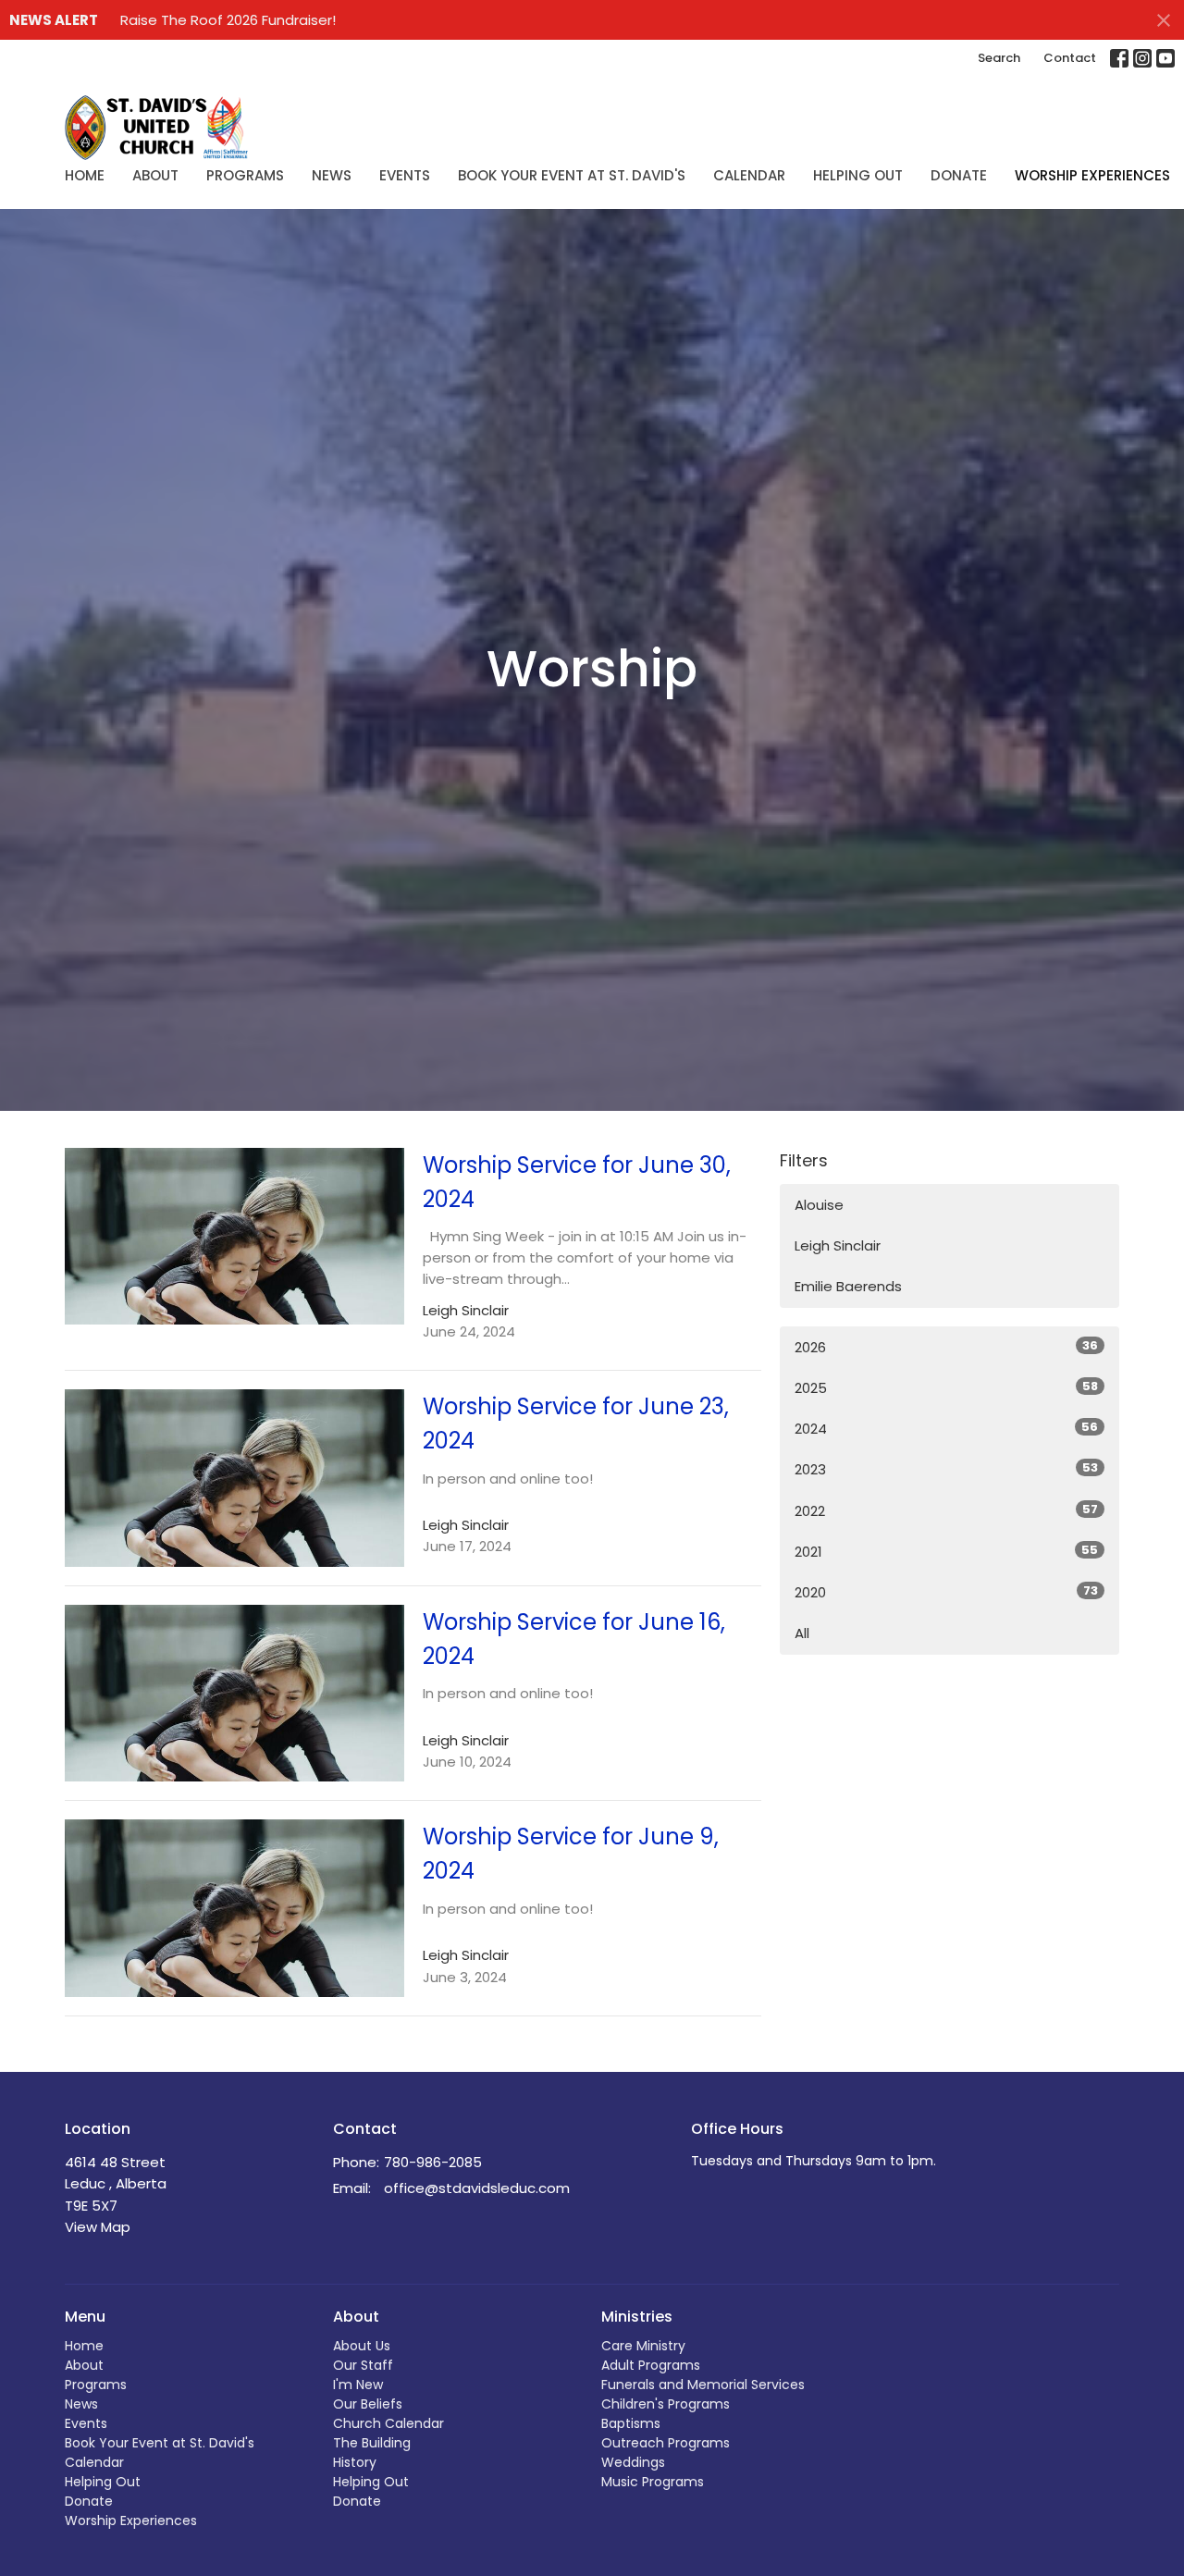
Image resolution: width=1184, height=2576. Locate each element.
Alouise (819, 1205)
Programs (245, 175)
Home (85, 175)
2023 (946, 1469)
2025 (946, 1387)
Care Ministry (643, 2346)
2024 (946, 1428)
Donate (959, 175)
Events (405, 175)
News (332, 175)
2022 (946, 1510)
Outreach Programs (666, 2443)
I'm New (358, 2385)
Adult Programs (651, 2365)
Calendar (749, 175)
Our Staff (363, 2365)
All (802, 1633)
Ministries (637, 2317)
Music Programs (653, 2482)
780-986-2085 (433, 2162)
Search (999, 58)
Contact (1070, 58)
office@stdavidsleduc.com (477, 2188)
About (155, 175)
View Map (98, 2227)
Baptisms (631, 2423)
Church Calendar (388, 2423)
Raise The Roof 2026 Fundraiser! (228, 20)
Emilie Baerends (848, 1286)
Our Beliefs (368, 2404)
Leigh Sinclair (838, 1245)
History (355, 2462)
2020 (946, 1592)
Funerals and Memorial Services (703, 2385)
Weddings (633, 2462)
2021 (946, 1551)
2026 (946, 1347)
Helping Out (858, 175)
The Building (372, 2443)
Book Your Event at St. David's (572, 175)
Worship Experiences (1092, 175)
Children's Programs (666, 2404)
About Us (362, 2346)
